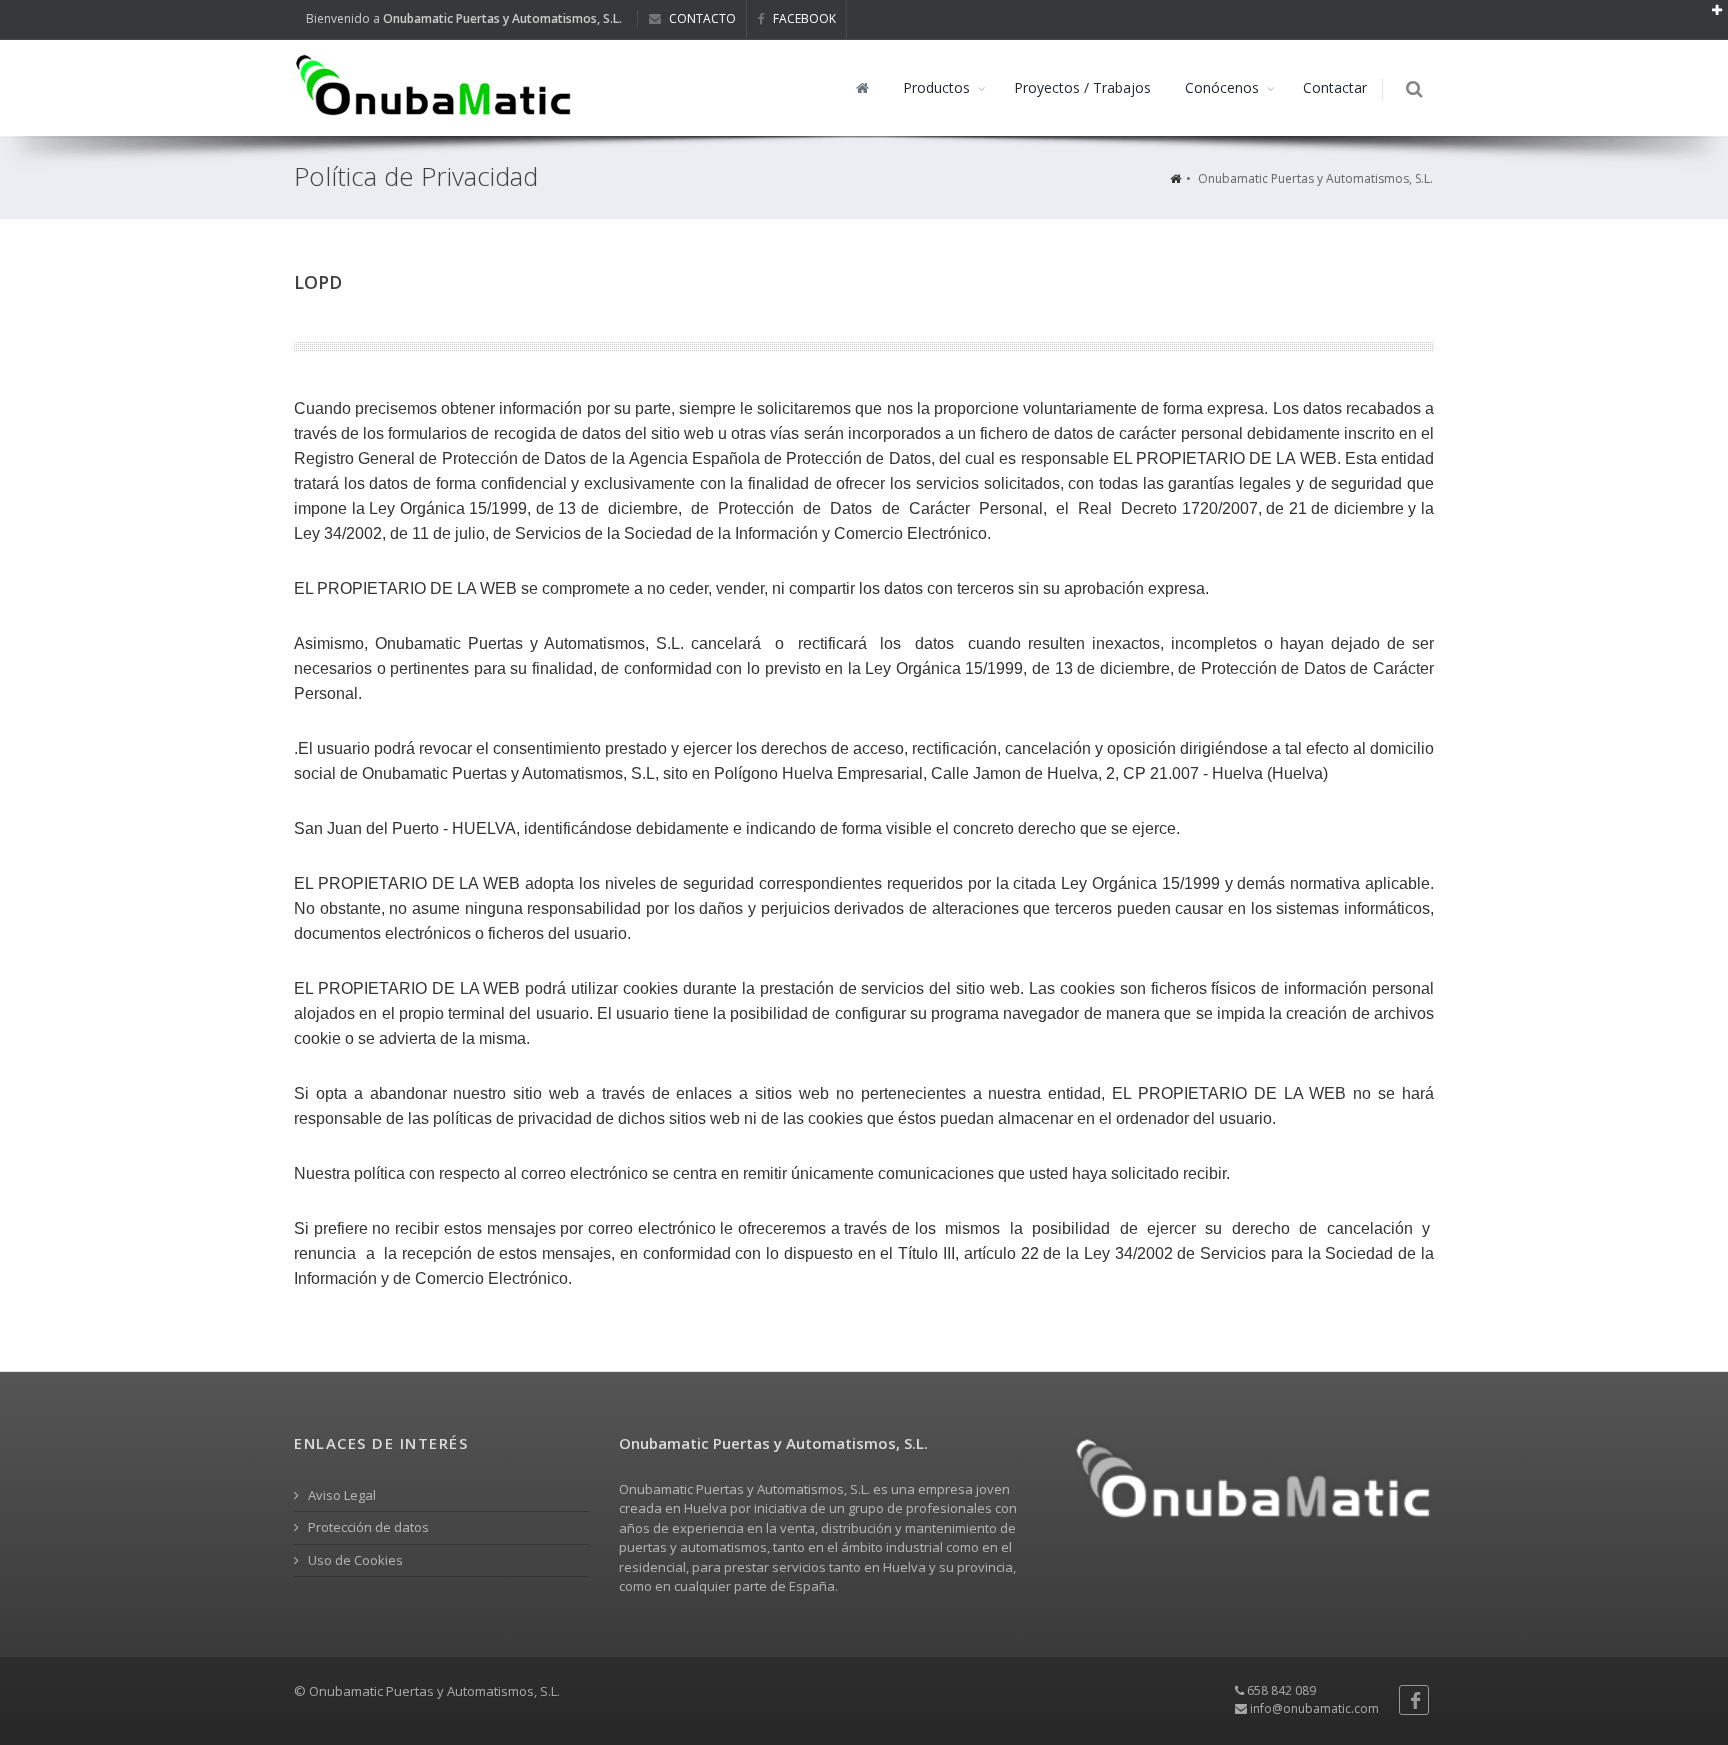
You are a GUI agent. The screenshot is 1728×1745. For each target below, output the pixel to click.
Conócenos (1222, 87)
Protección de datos (367, 1527)
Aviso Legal (340, 1495)
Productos (936, 87)
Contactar (1335, 87)
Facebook (803, 18)
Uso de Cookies (354, 1560)
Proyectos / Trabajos (1082, 87)
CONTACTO (701, 18)
